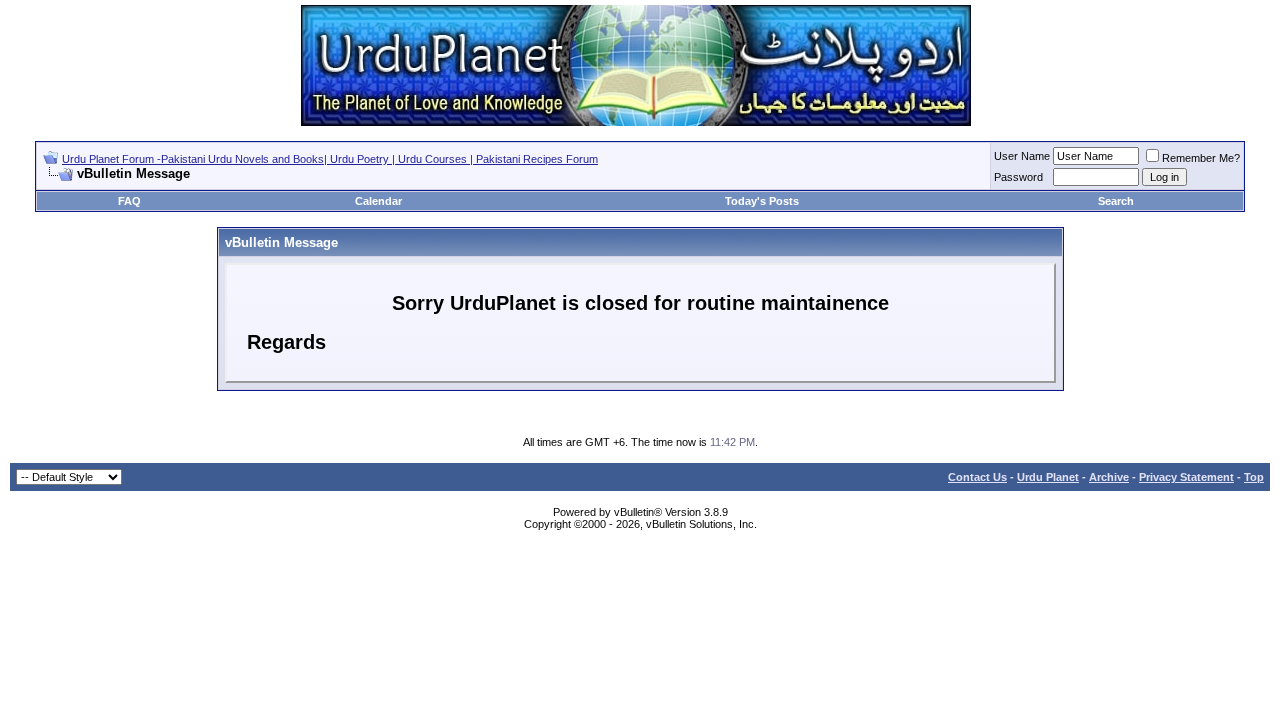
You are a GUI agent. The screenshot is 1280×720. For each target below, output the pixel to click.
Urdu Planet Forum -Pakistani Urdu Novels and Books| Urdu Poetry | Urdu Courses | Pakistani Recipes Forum (330, 159)
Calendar (378, 201)
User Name (1022, 156)
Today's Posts (762, 201)
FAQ (129, 201)
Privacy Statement (1186, 477)
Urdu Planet (1048, 477)
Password (1018, 177)
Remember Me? (1201, 158)
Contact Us (977, 477)
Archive (1109, 477)
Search (1116, 201)
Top (1254, 477)
